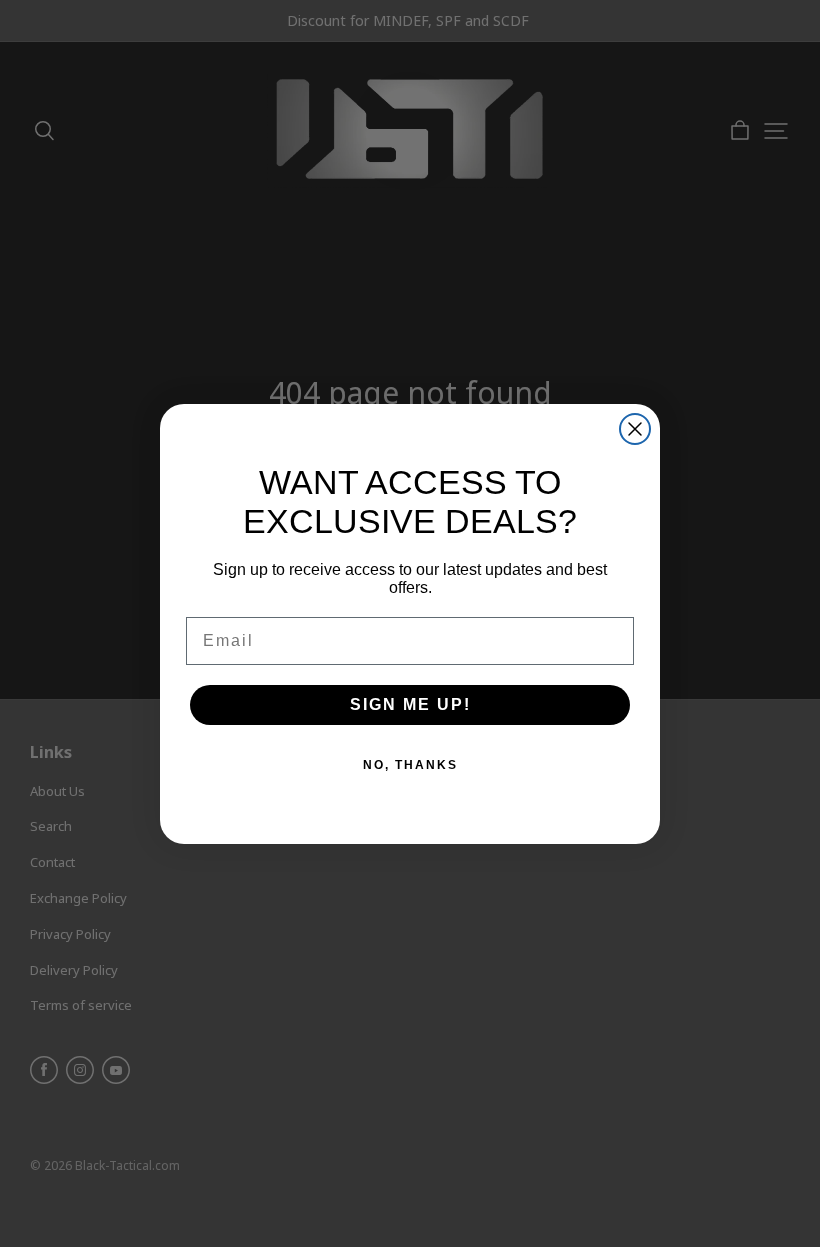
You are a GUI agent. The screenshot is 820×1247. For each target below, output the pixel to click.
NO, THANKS (410, 765)
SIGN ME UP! (410, 704)
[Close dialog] (635, 429)
